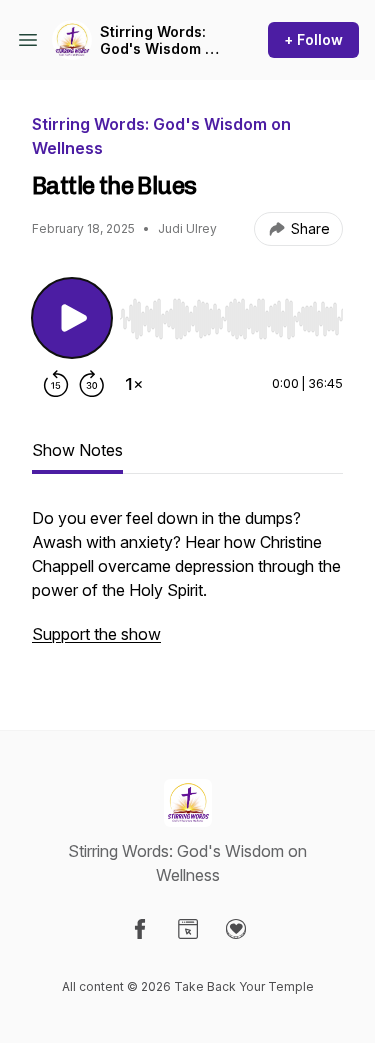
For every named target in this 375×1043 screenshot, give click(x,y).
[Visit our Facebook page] (140, 929)
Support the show (96, 634)
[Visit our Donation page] (236, 929)
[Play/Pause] (72, 318)
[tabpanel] (187, 586)
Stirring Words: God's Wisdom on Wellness (161, 40)
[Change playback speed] (134, 384)
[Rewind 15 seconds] (56, 384)
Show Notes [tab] (77, 450)
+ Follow (313, 39)
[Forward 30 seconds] (92, 384)
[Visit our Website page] (188, 929)
